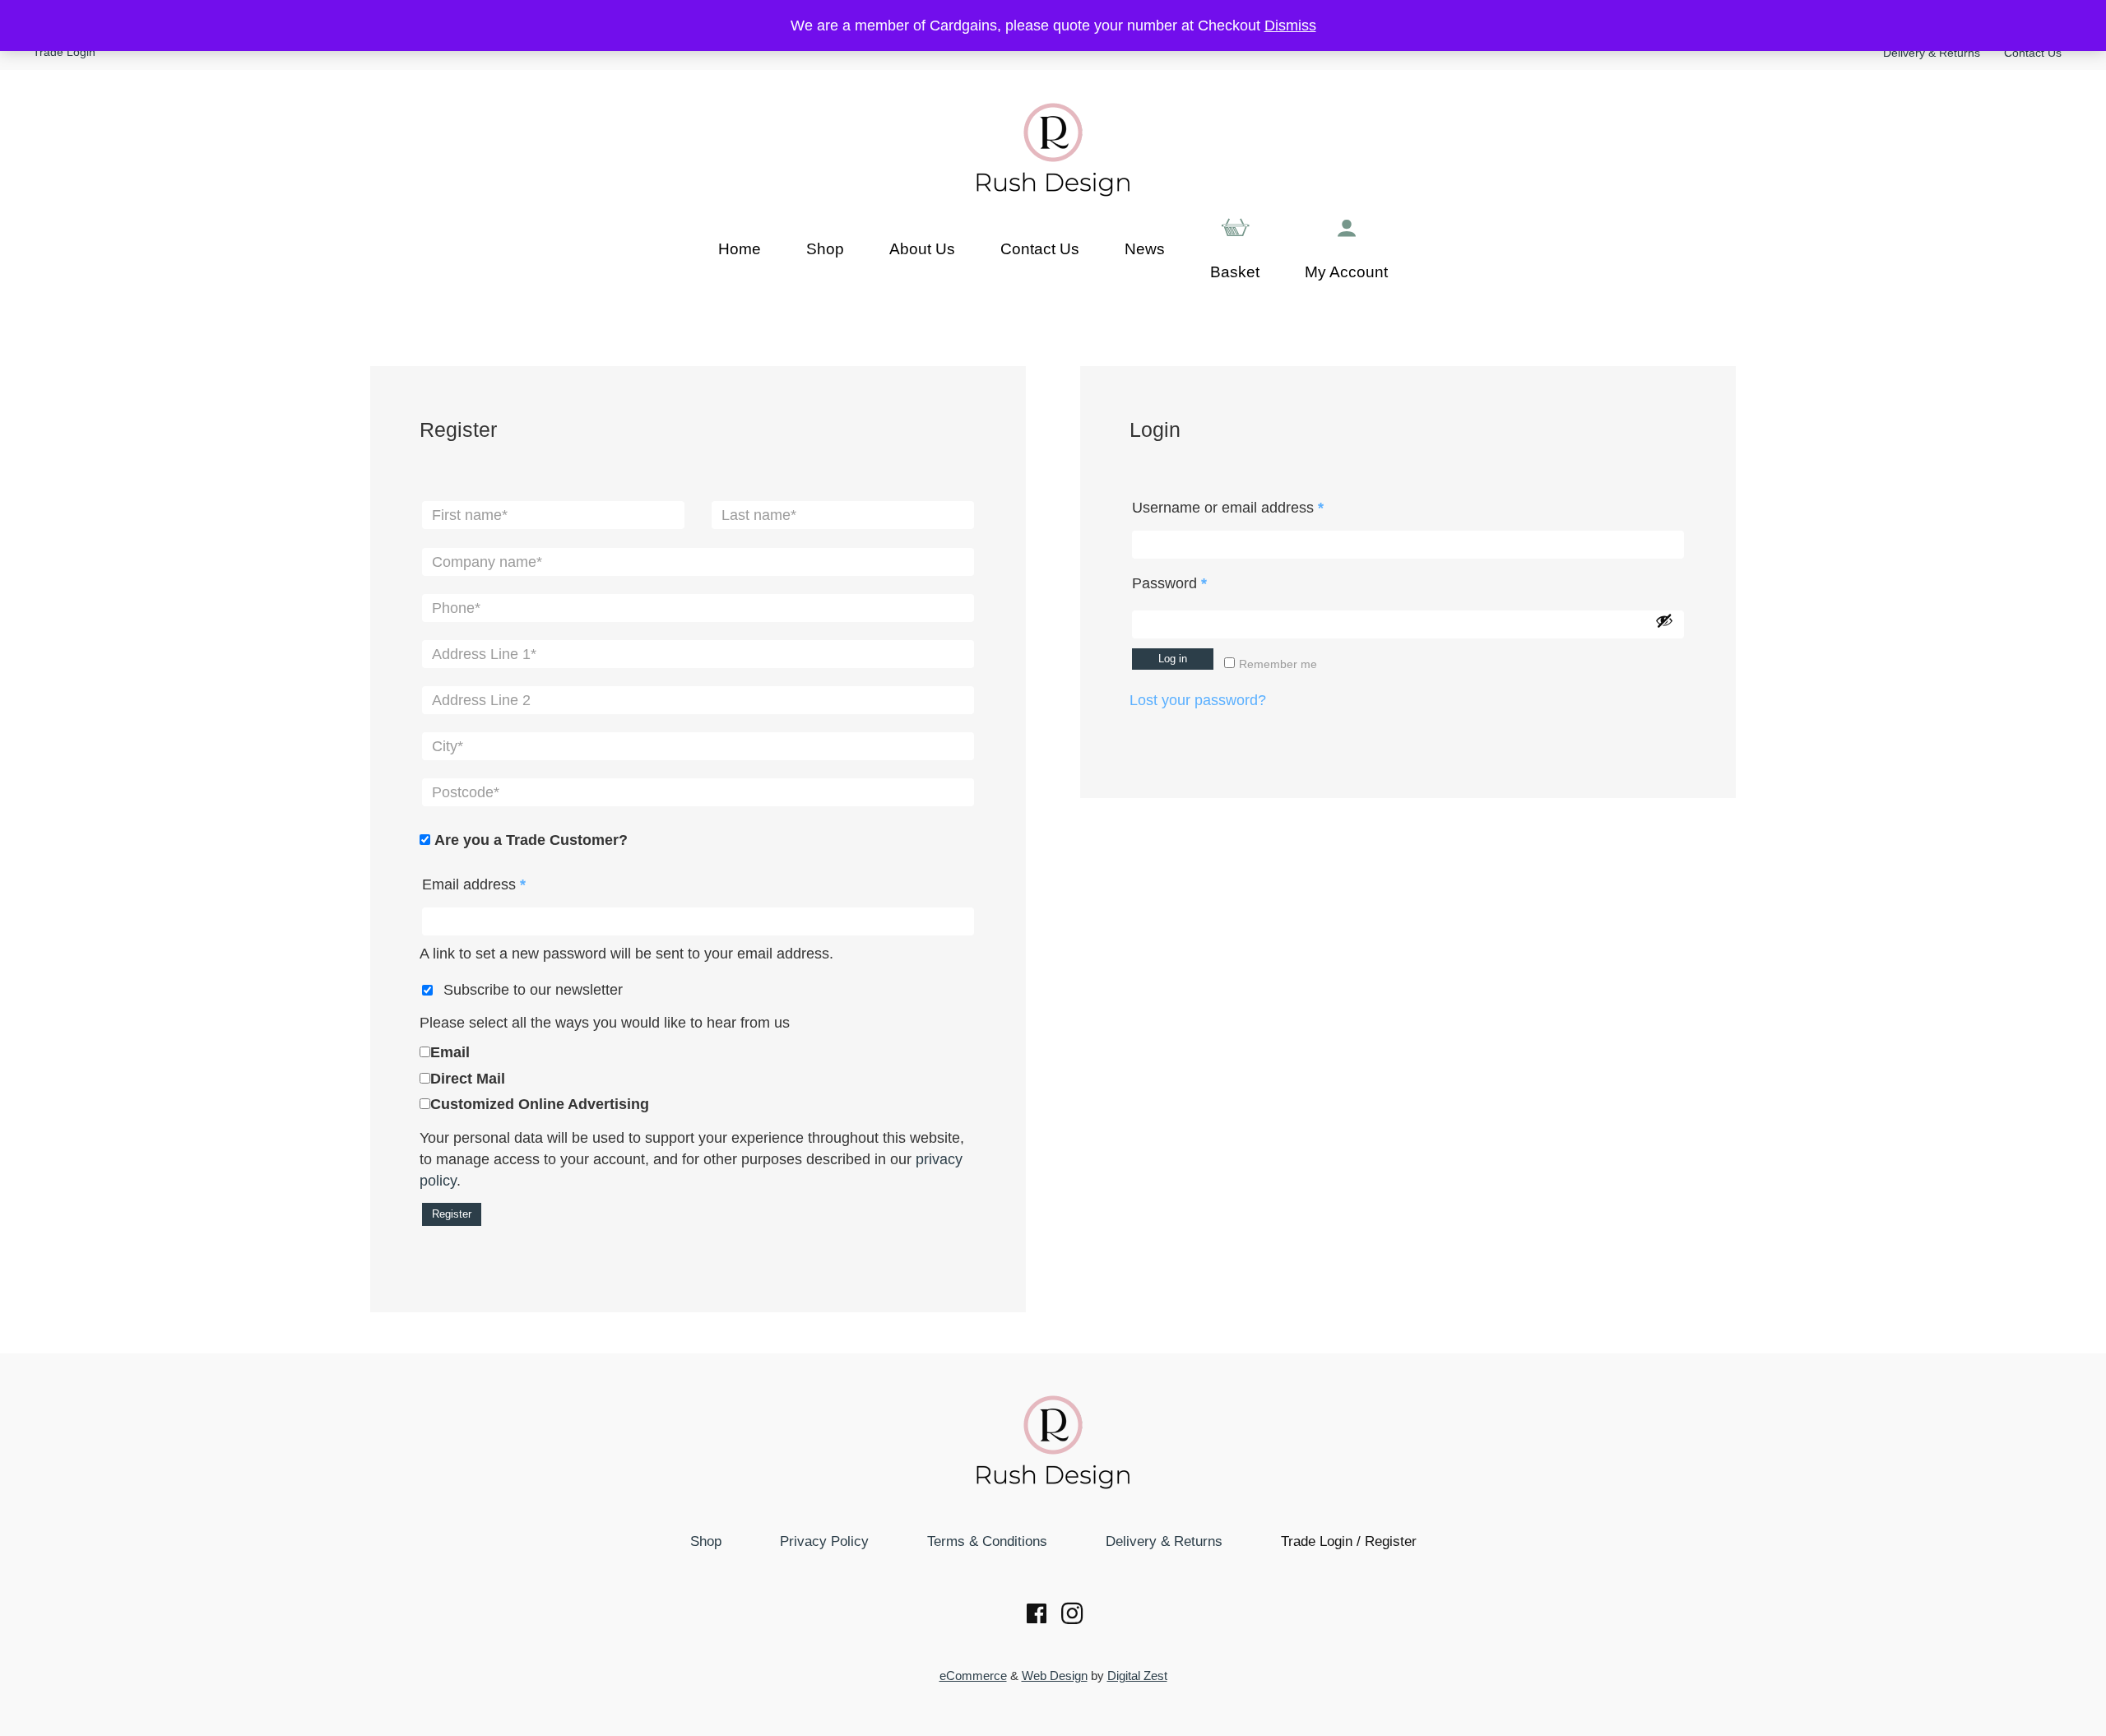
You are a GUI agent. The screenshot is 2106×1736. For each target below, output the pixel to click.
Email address (503, 884)
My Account (1346, 272)
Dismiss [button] (1290, 26)
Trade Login (64, 52)
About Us (922, 249)
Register (452, 1214)
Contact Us (2033, 53)
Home (740, 249)
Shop (825, 249)
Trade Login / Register (1349, 1541)
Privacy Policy (824, 1541)
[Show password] (1664, 620)
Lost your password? (1198, 700)
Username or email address (1257, 507)
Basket (1235, 272)
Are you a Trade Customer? (531, 840)
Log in (1173, 659)
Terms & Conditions (987, 1541)
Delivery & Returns (1932, 53)
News (1145, 249)
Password (1199, 583)
